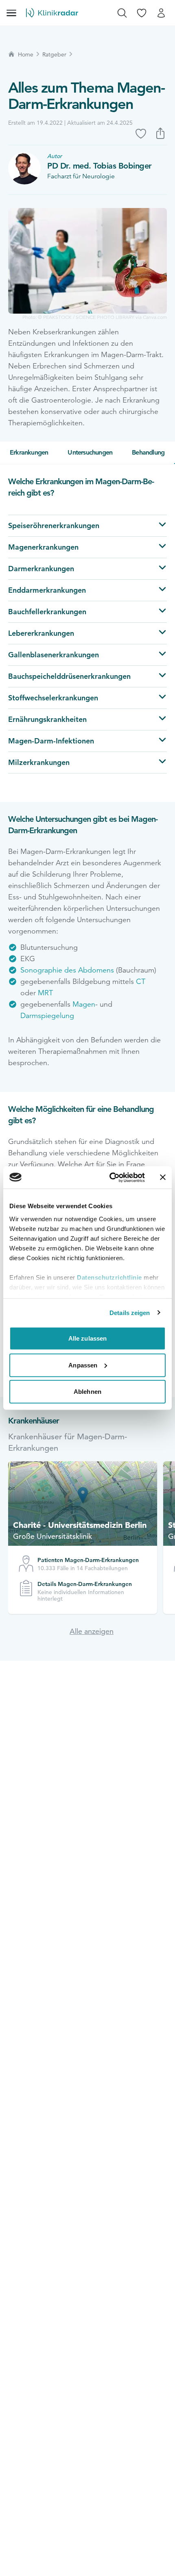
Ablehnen (87, 1392)
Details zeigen (130, 1312)
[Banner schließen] (163, 1177)
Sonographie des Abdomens (68, 970)
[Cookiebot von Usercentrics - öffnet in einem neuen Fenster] (110, 1177)
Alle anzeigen (92, 1631)
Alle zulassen (87, 1338)
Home (26, 54)
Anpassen (83, 1365)
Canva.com (155, 317)
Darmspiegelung (47, 1016)
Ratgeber (54, 54)
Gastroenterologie (61, 400)
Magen (84, 1004)
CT (141, 981)
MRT (45, 993)
